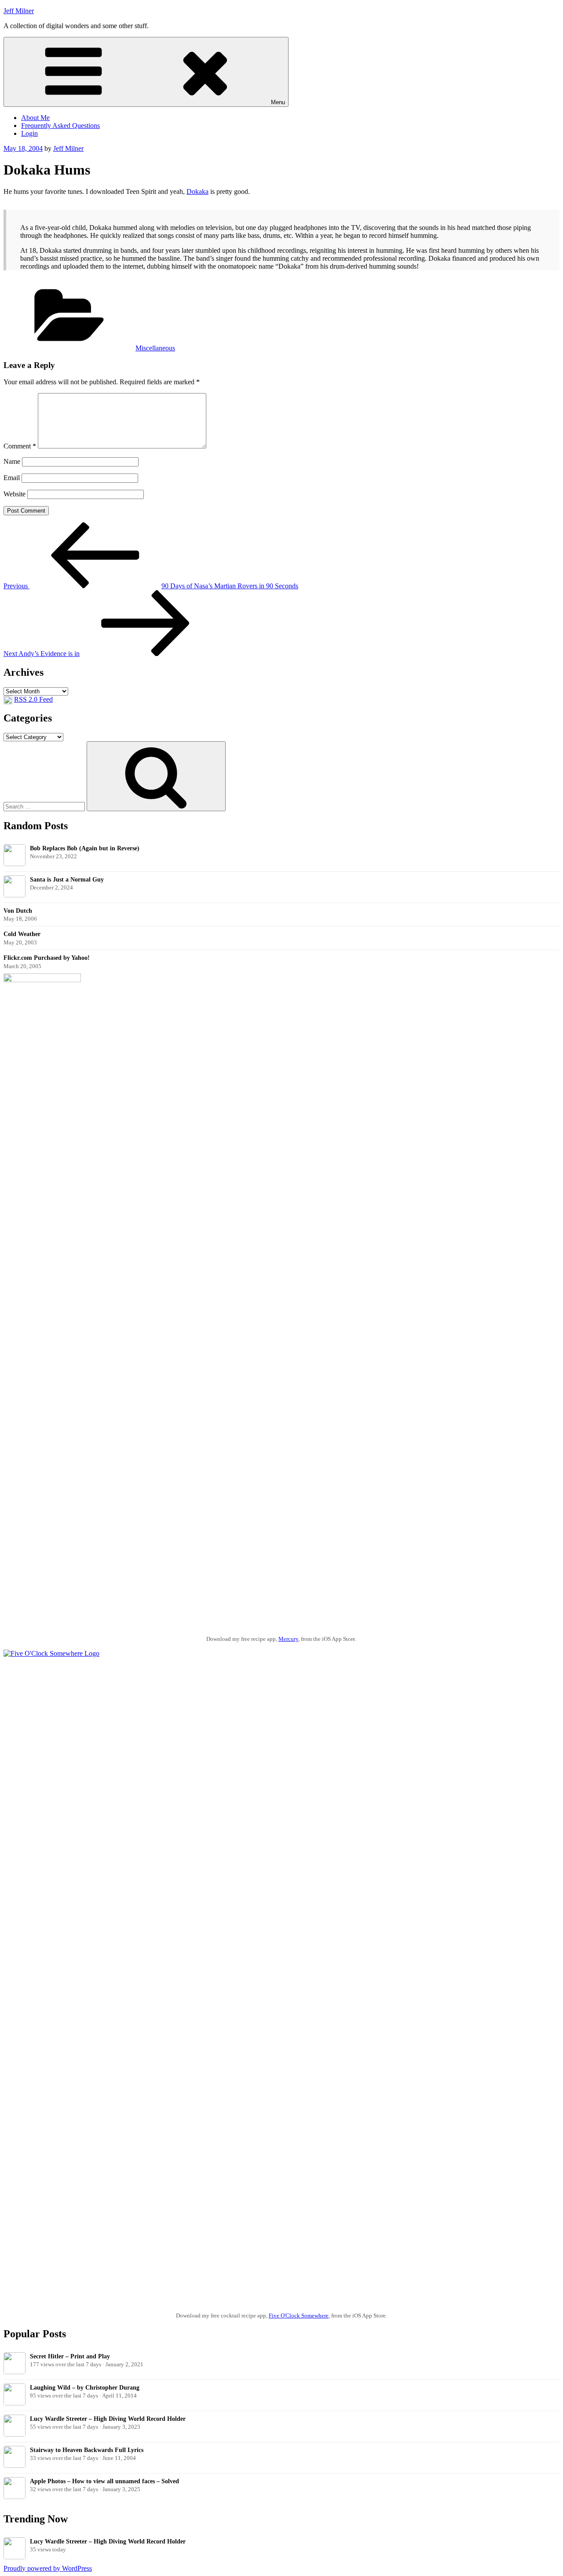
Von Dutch (18, 911)
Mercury (288, 1639)
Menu (278, 102)
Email (12, 478)
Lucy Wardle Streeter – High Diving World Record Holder (108, 2419)
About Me (35, 118)
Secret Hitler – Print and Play (70, 2356)
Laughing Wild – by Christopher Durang (85, 2387)
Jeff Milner (19, 11)
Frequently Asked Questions (60, 126)
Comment (20, 446)
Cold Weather (22, 934)
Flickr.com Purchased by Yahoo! (47, 958)
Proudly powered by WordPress (48, 2568)
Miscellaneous (155, 348)
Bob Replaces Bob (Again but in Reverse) (85, 848)
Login (29, 133)
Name (12, 461)
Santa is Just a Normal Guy (67, 879)
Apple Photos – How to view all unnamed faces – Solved (104, 2481)
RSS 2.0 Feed (33, 699)
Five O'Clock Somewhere (299, 2315)
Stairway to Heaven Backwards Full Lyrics (87, 2450)
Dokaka (197, 191)
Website (15, 494)
